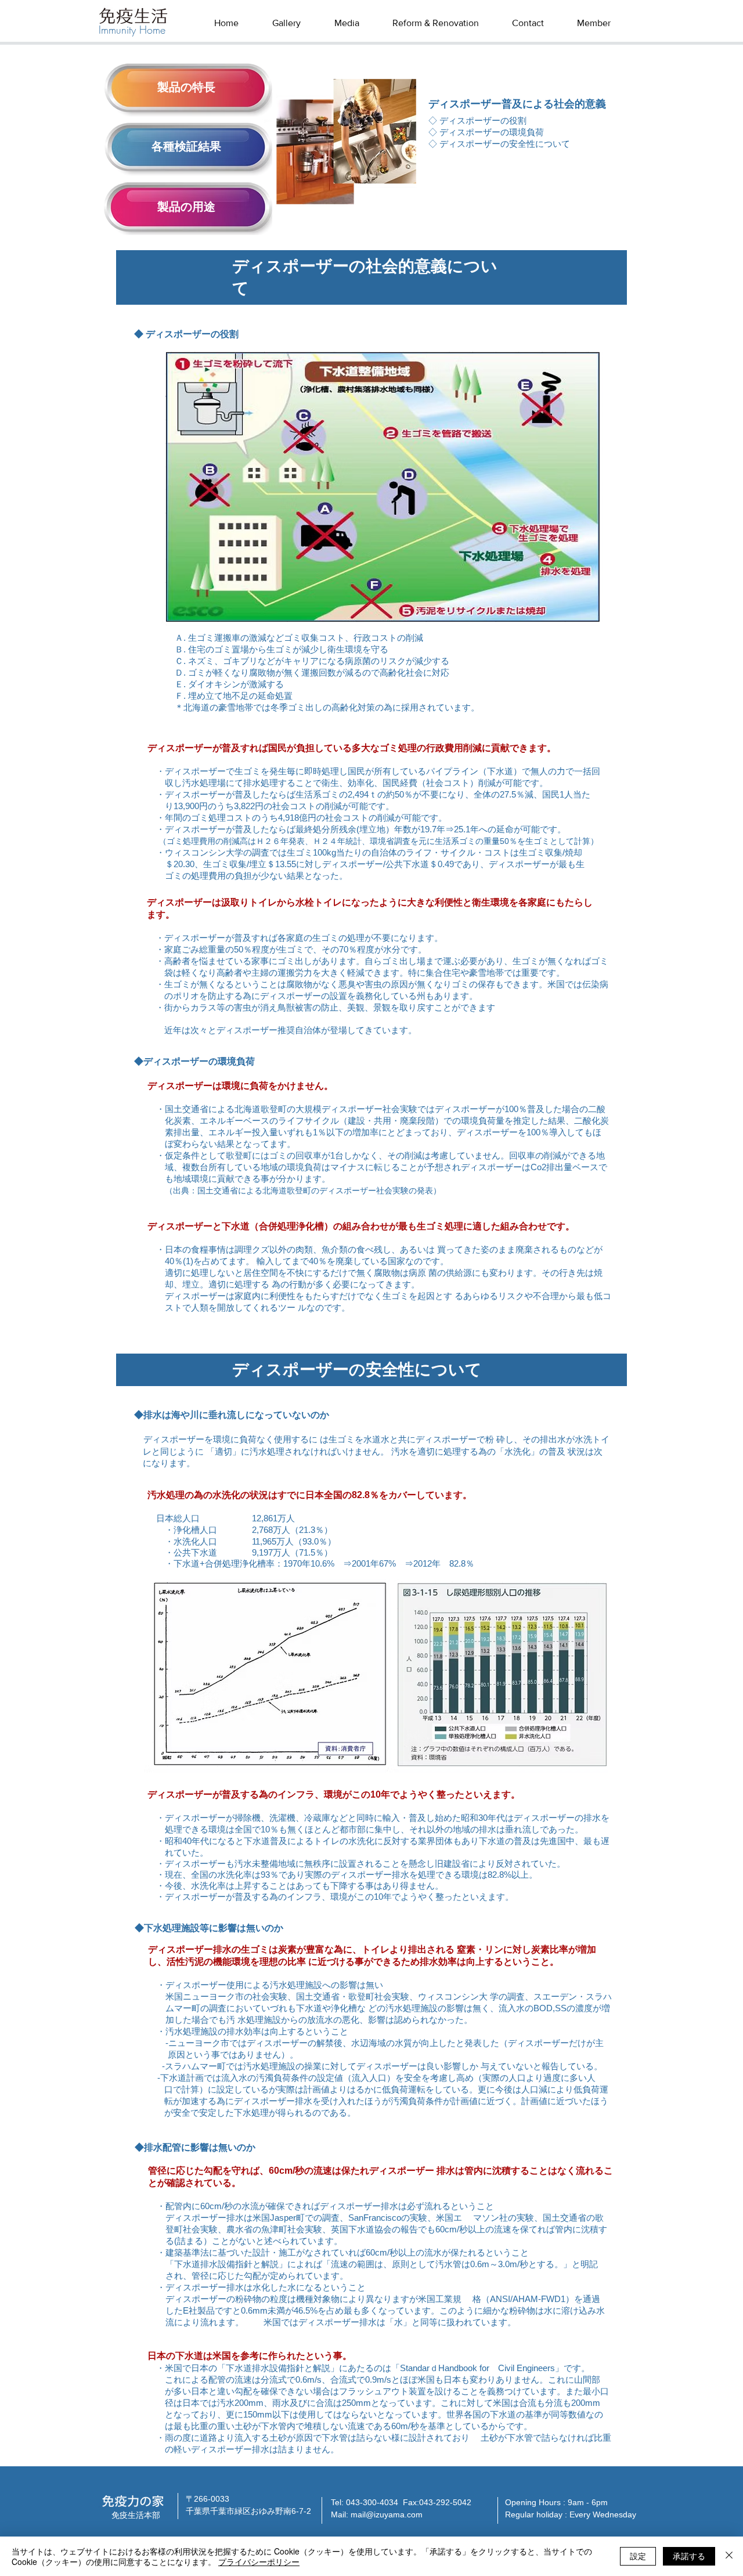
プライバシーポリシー (259, 2561)
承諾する (689, 2556)
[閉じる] (729, 2556)
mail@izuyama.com (387, 2514)
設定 (638, 2556)
